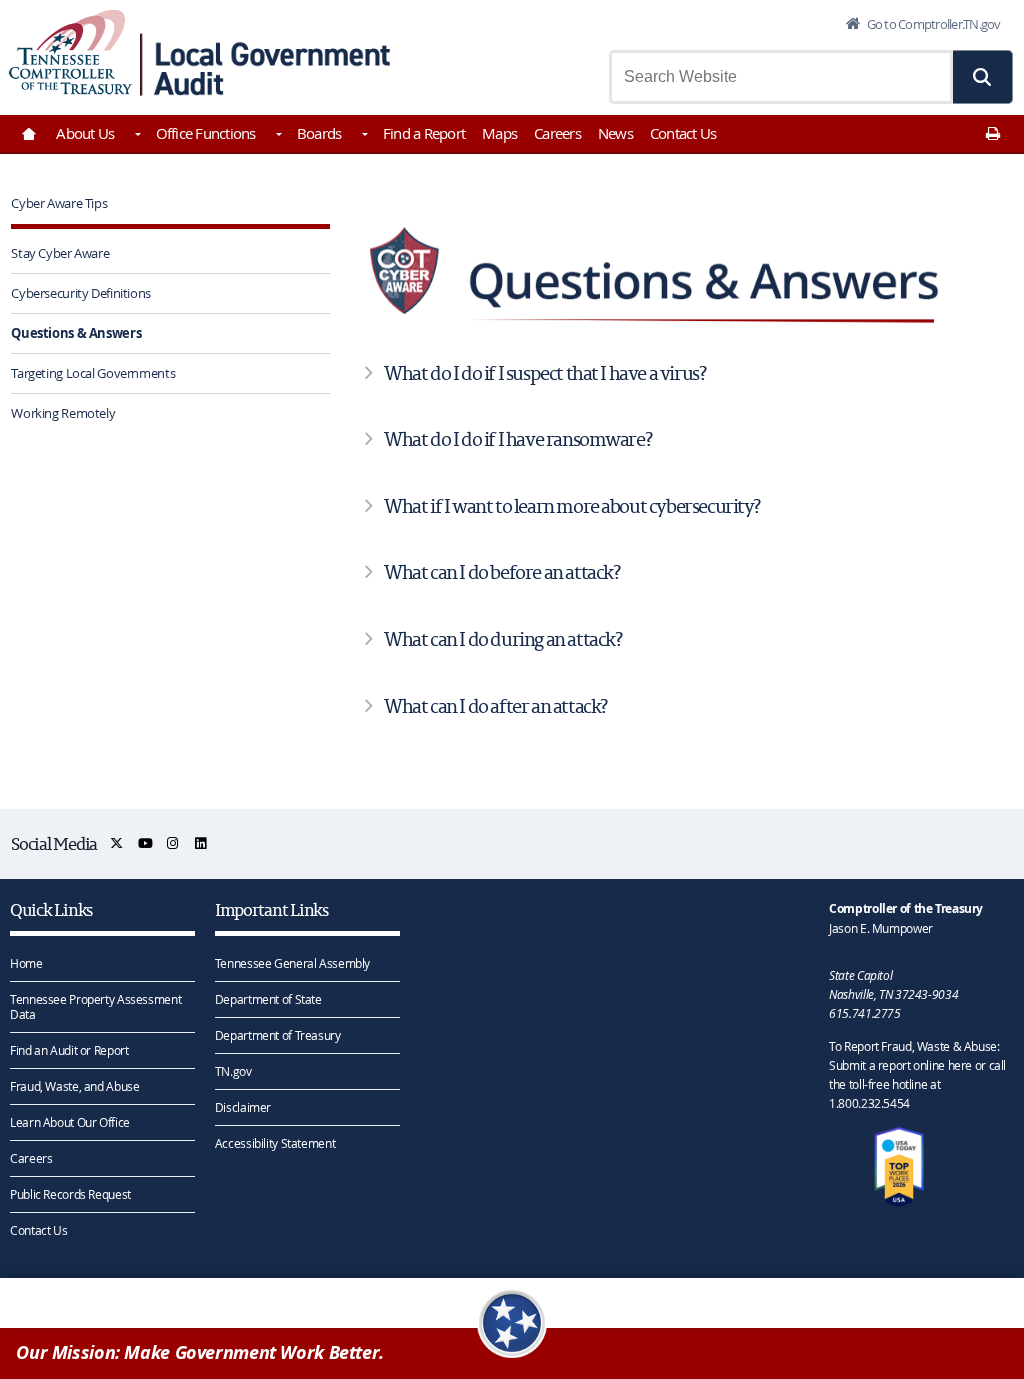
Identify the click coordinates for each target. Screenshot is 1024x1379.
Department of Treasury (278, 1035)
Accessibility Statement (275, 1143)
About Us (85, 133)
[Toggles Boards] (363, 136)
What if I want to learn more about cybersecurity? (571, 506)
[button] (983, 77)
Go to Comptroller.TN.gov (932, 24)
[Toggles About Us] (136, 136)
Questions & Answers (76, 333)
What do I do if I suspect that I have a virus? (544, 373)
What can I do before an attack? (501, 572)
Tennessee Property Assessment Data (95, 1006)
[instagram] (173, 843)
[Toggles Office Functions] (278, 136)
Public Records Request (70, 1194)
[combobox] (781, 77)
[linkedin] (201, 843)
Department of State (268, 999)
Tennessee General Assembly (292, 963)
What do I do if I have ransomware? (517, 439)
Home (26, 963)
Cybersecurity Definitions (81, 293)
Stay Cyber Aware (60, 253)
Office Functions (206, 133)
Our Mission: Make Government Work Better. (200, 1352)
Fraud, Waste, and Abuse (74, 1086)
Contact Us (683, 133)
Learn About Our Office (70, 1122)
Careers (557, 133)
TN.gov (233, 1071)
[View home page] (70, 52)
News (615, 133)
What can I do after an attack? (495, 706)
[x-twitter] (117, 843)
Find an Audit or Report (69, 1050)
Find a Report (424, 133)
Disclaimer (243, 1107)
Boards (319, 133)
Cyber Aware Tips (59, 203)
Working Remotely (63, 413)
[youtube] (146, 843)
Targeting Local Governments (93, 373)
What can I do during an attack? (502, 639)
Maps (499, 133)
